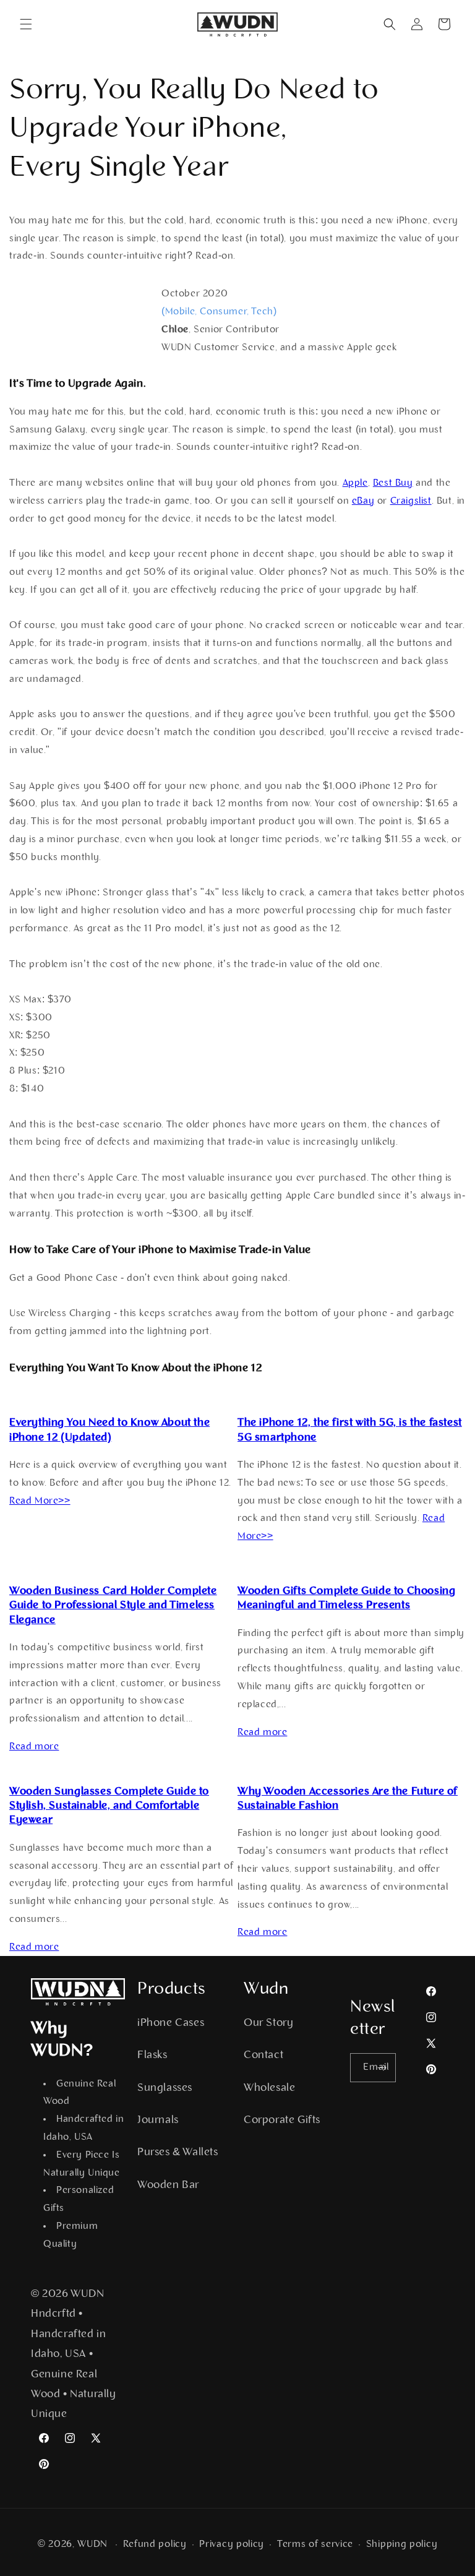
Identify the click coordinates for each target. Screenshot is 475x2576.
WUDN (92, 2544)
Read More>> (40, 1501)
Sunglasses (165, 2088)
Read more (34, 1747)
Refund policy (155, 2544)
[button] (26, 24)
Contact (263, 2056)
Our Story (268, 2023)
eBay (363, 501)
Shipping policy (402, 2544)
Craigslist (411, 501)
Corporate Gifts (282, 2121)
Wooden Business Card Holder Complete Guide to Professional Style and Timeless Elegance (113, 1606)
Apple (355, 483)
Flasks (152, 2056)
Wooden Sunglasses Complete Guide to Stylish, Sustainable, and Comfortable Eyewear (109, 1807)
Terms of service (315, 2544)
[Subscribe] (382, 2068)
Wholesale (269, 2088)
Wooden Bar (168, 2186)
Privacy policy (232, 2544)
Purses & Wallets (178, 2153)
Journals (158, 2121)
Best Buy (393, 483)
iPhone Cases (171, 2023)
